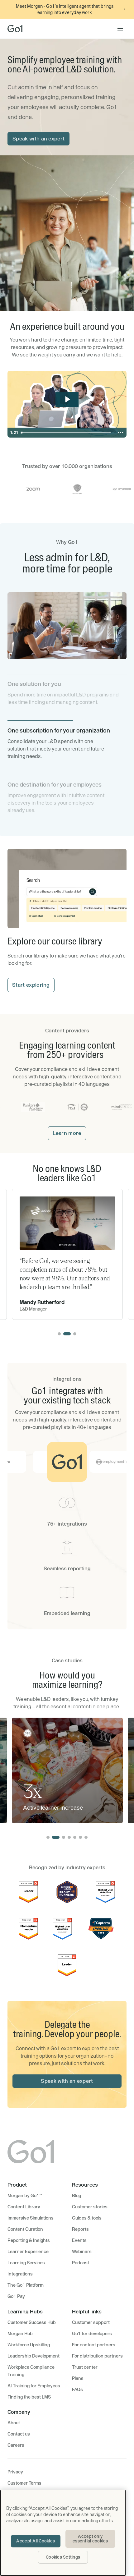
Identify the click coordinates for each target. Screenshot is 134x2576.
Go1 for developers (92, 2334)
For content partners (94, 2345)
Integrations (20, 2274)
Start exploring (31, 985)
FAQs (77, 2390)
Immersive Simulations (31, 2218)
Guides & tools (87, 2218)
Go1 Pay (16, 2296)
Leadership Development (33, 2356)
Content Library (24, 2207)
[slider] (67, 433)
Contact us (19, 2434)
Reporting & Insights (29, 2240)
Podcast (81, 2263)
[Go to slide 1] (59, 1334)
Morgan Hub (20, 2334)
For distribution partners (97, 2356)
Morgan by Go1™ (25, 2196)
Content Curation (25, 2229)
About (14, 2423)
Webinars (82, 2252)
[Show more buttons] (121, 433)
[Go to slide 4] (69, 1837)
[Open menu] (120, 29)
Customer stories (90, 2207)
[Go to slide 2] (67, 1334)
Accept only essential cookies (90, 2539)
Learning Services (26, 2263)
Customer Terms (24, 2483)
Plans (78, 2378)
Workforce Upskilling (29, 2345)
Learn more (67, 1133)
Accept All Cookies (36, 2541)
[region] (63, 2533)
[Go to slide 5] (75, 1837)
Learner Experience (28, 2252)
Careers (16, 2445)
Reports (80, 2229)
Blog (77, 2196)
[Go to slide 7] (86, 1837)
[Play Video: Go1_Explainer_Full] (67, 399)
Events (79, 2240)
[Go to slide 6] (80, 1837)
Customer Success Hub (32, 2322)
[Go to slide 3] (75, 1334)
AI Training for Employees (34, 2386)
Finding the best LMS (29, 2397)
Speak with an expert (38, 139)
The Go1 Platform (26, 2285)
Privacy (15, 2472)
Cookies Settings (63, 2557)
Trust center (85, 2367)
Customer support (91, 2322)
